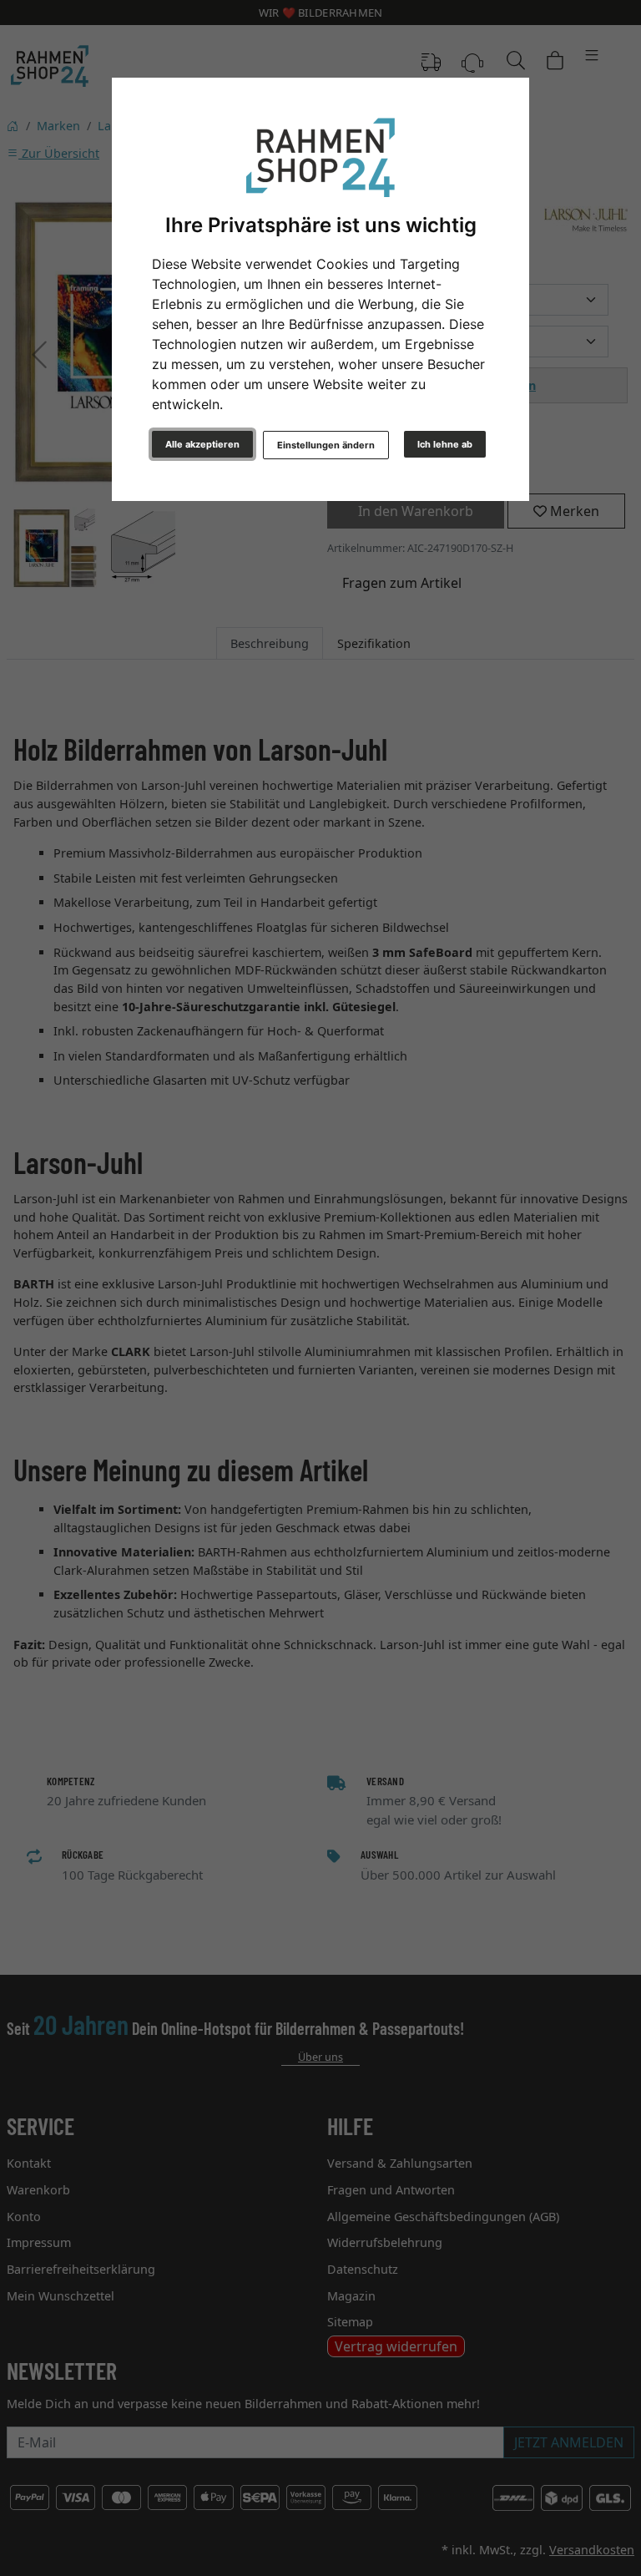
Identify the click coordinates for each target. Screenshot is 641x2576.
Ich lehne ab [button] (445, 444)
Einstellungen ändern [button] (326, 445)
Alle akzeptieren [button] (202, 444)
